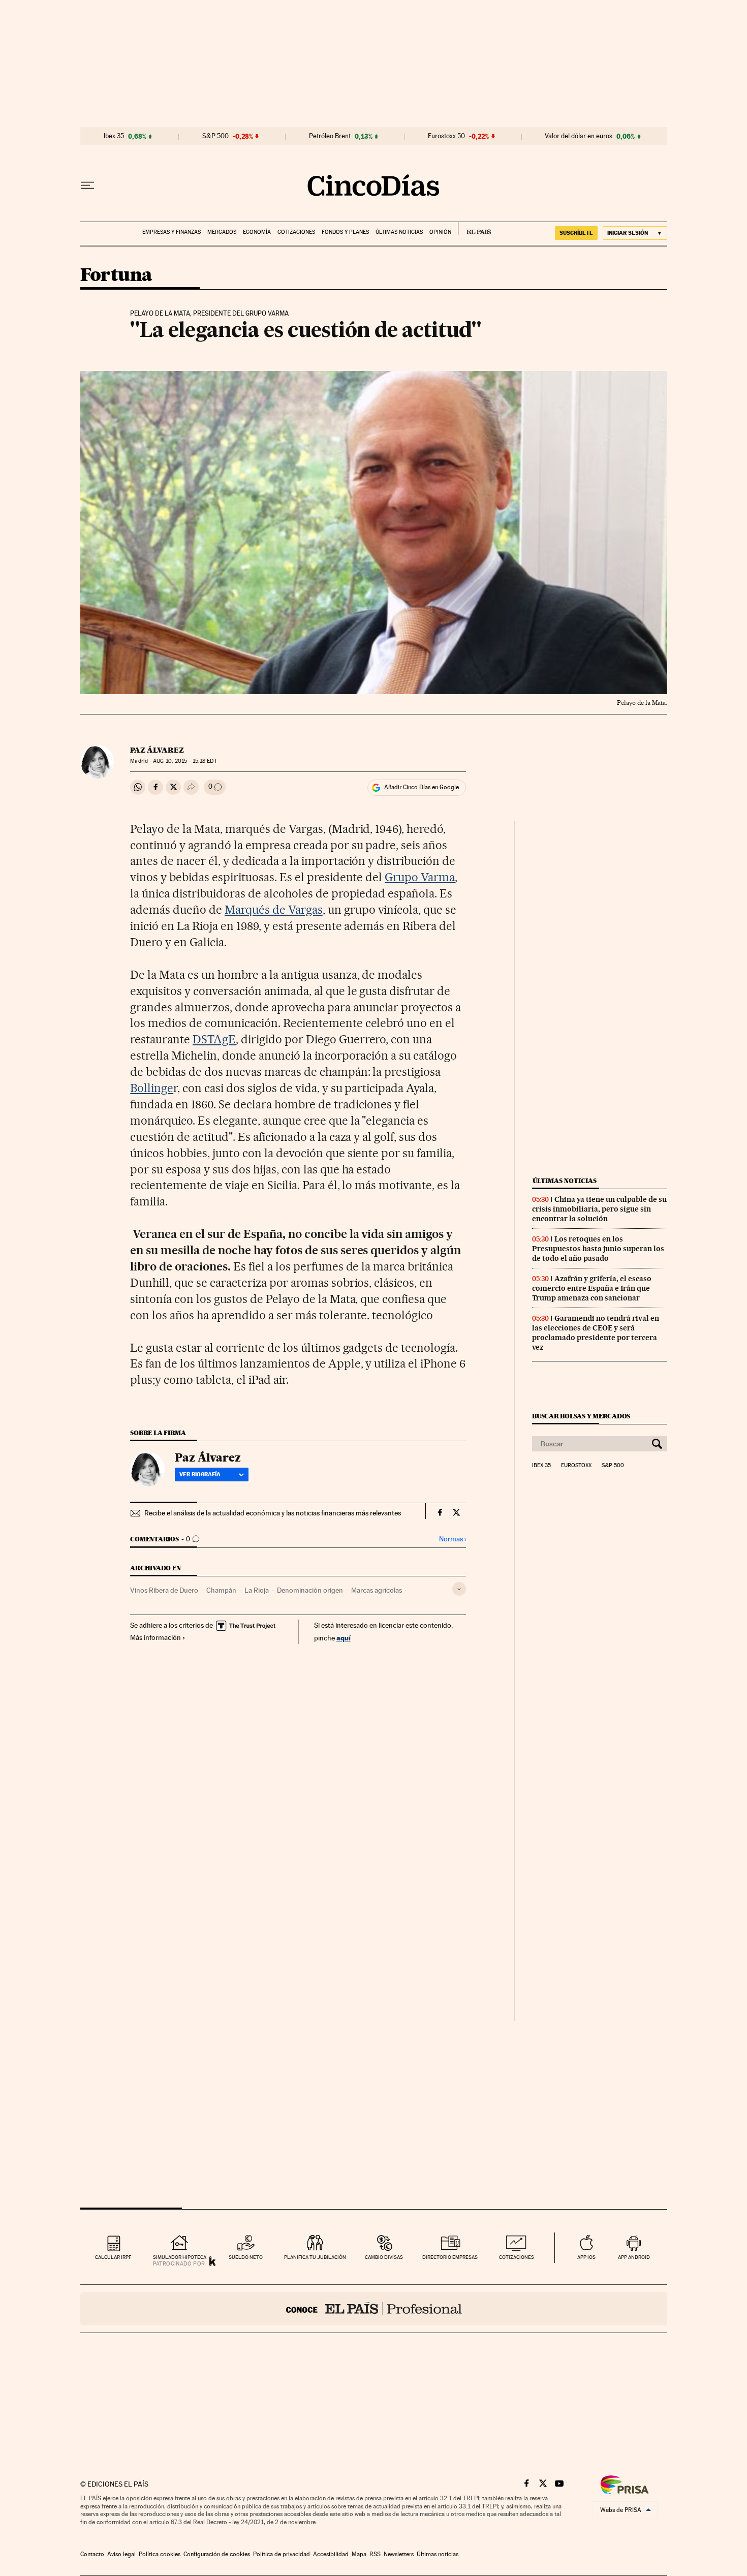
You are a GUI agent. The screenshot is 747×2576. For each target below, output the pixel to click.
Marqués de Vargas (274, 910)
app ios (586, 2257)
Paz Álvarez (157, 750)
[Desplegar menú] (87, 185)
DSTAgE (214, 1039)
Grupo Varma (420, 877)
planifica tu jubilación (315, 2257)
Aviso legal (121, 2554)
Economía (257, 232)
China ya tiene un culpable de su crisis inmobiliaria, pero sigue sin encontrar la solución (599, 1209)
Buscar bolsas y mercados (581, 1416)
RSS (375, 2554)
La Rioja (257, 1590)
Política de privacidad (282, 2554)
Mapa (359, 2554)
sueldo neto (246, 2257)
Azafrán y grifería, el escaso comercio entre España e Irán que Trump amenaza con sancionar (592, 1288)
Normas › (453, 1539)
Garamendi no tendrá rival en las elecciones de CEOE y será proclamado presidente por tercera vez (596, 1333)
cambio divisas (384, 2257)
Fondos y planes (345, 232)
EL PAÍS (474, 229)
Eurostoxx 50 (446, 136)
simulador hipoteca (180, 2257)
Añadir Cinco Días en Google (422, 787)
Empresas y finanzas (172, 232)
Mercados (222, 232)
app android (634, 2257)
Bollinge (152, 1088)
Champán (221, 1590)
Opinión (440, 232)
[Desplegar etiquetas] (459, 1589)
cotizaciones (517, 2257)
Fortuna (116, 276)
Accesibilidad (331, 2554)
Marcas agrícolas (377, 1590)
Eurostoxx (576, 1466)
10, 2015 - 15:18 (185, 761)
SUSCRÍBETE (576, 233)
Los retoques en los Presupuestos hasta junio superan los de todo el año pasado (598, 1249)
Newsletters (399, 2554)
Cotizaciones (296, 232)
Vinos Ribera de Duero (164, 1590)
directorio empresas (450, 2257)
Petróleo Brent (330, 136)
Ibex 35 (114, 136)
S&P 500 (215, 136)
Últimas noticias (399, 232)
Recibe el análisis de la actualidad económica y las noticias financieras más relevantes (273, 1513)
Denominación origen (310, 1590)
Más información (155, 1637)
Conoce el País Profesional (374, 2309)
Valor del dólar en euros (579, 136)
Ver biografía (200, 1474)
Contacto (92, 2554)
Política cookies (160, 2554)
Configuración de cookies (217, 2554)
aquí (344, 1638)
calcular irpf (113, 2257)
